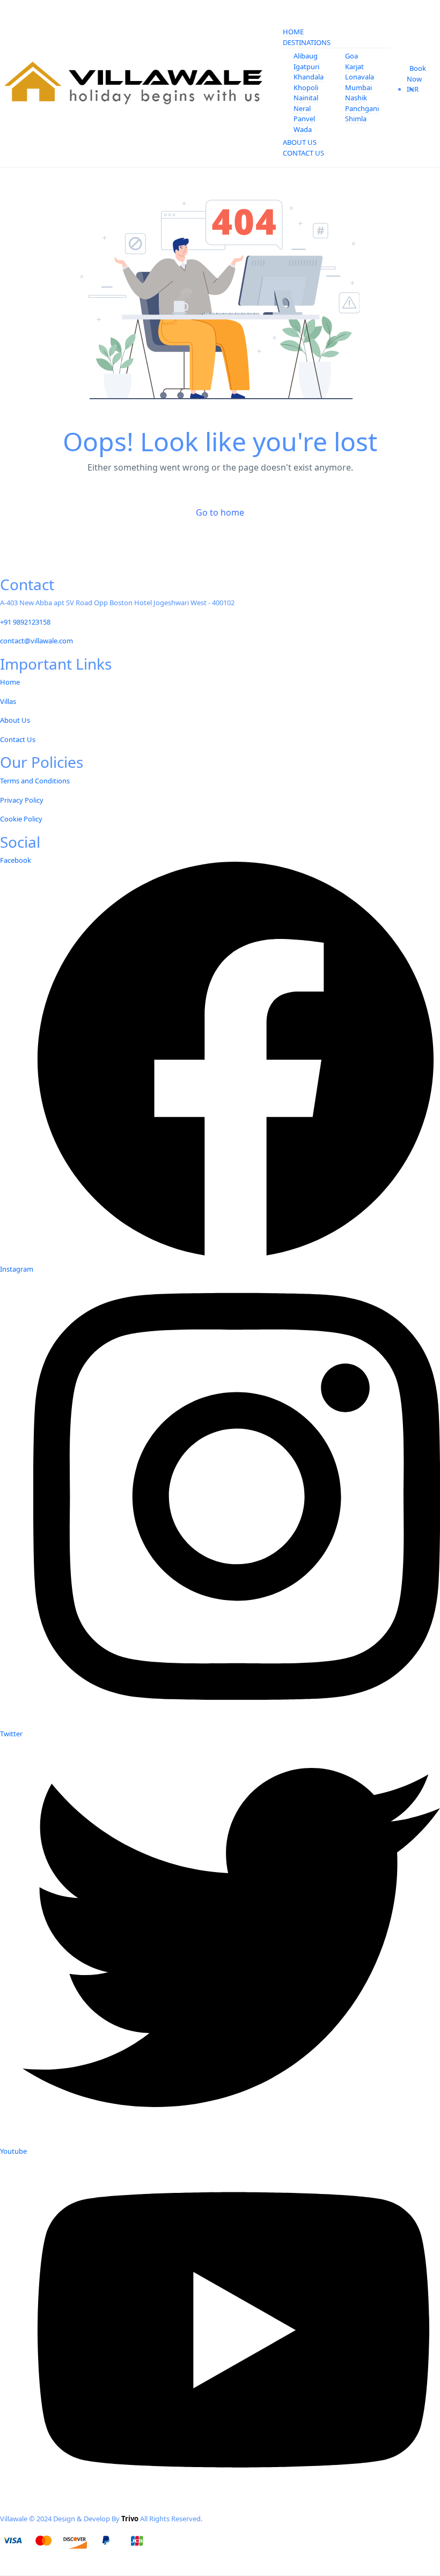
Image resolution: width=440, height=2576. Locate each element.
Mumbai (358, 87)
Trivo (130, 2519)
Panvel (304, 119)
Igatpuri (306, 67)
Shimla (356, 119)
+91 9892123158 (25, 622)
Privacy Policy (22, 800)
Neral (302, 108)
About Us (300, 142)
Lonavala (360, 77)
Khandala (309, 77)
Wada (303, 129)
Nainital (306, 98)
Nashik (356, 98)
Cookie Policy (21, 819)
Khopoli (306, 87)
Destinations (307, 42)
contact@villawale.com (36, 641)
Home (293, 32)
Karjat (354, 67)
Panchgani (362, 108)
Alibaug (306, 56)
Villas (8, 701)
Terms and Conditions (35, 781)
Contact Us (303, 153)
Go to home (220, 512)
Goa (351, 56)
